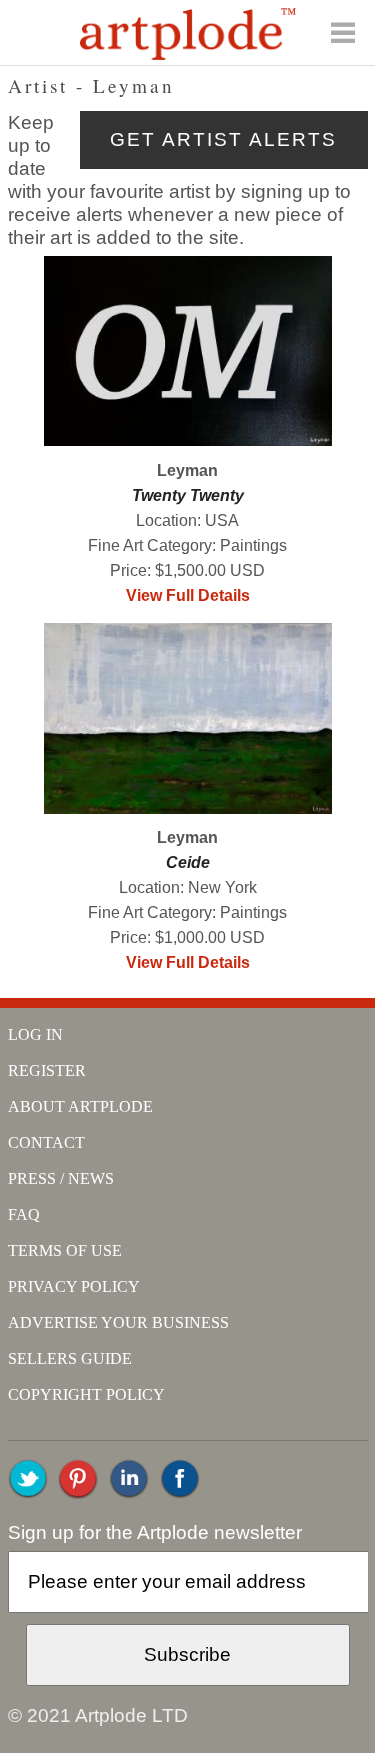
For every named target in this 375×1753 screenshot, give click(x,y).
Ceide (188, 862)
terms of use (65, 1250)
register (47, 1070)
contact (46, 1142)
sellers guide (70, 1358)
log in (35, 1034)
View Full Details (188, 595)
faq (24, 1214)
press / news (61, 1178)
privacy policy (74, 1286)
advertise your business (118, 1322)
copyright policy (86, 1394)
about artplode (80, 1106)
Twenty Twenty (188, 495)
